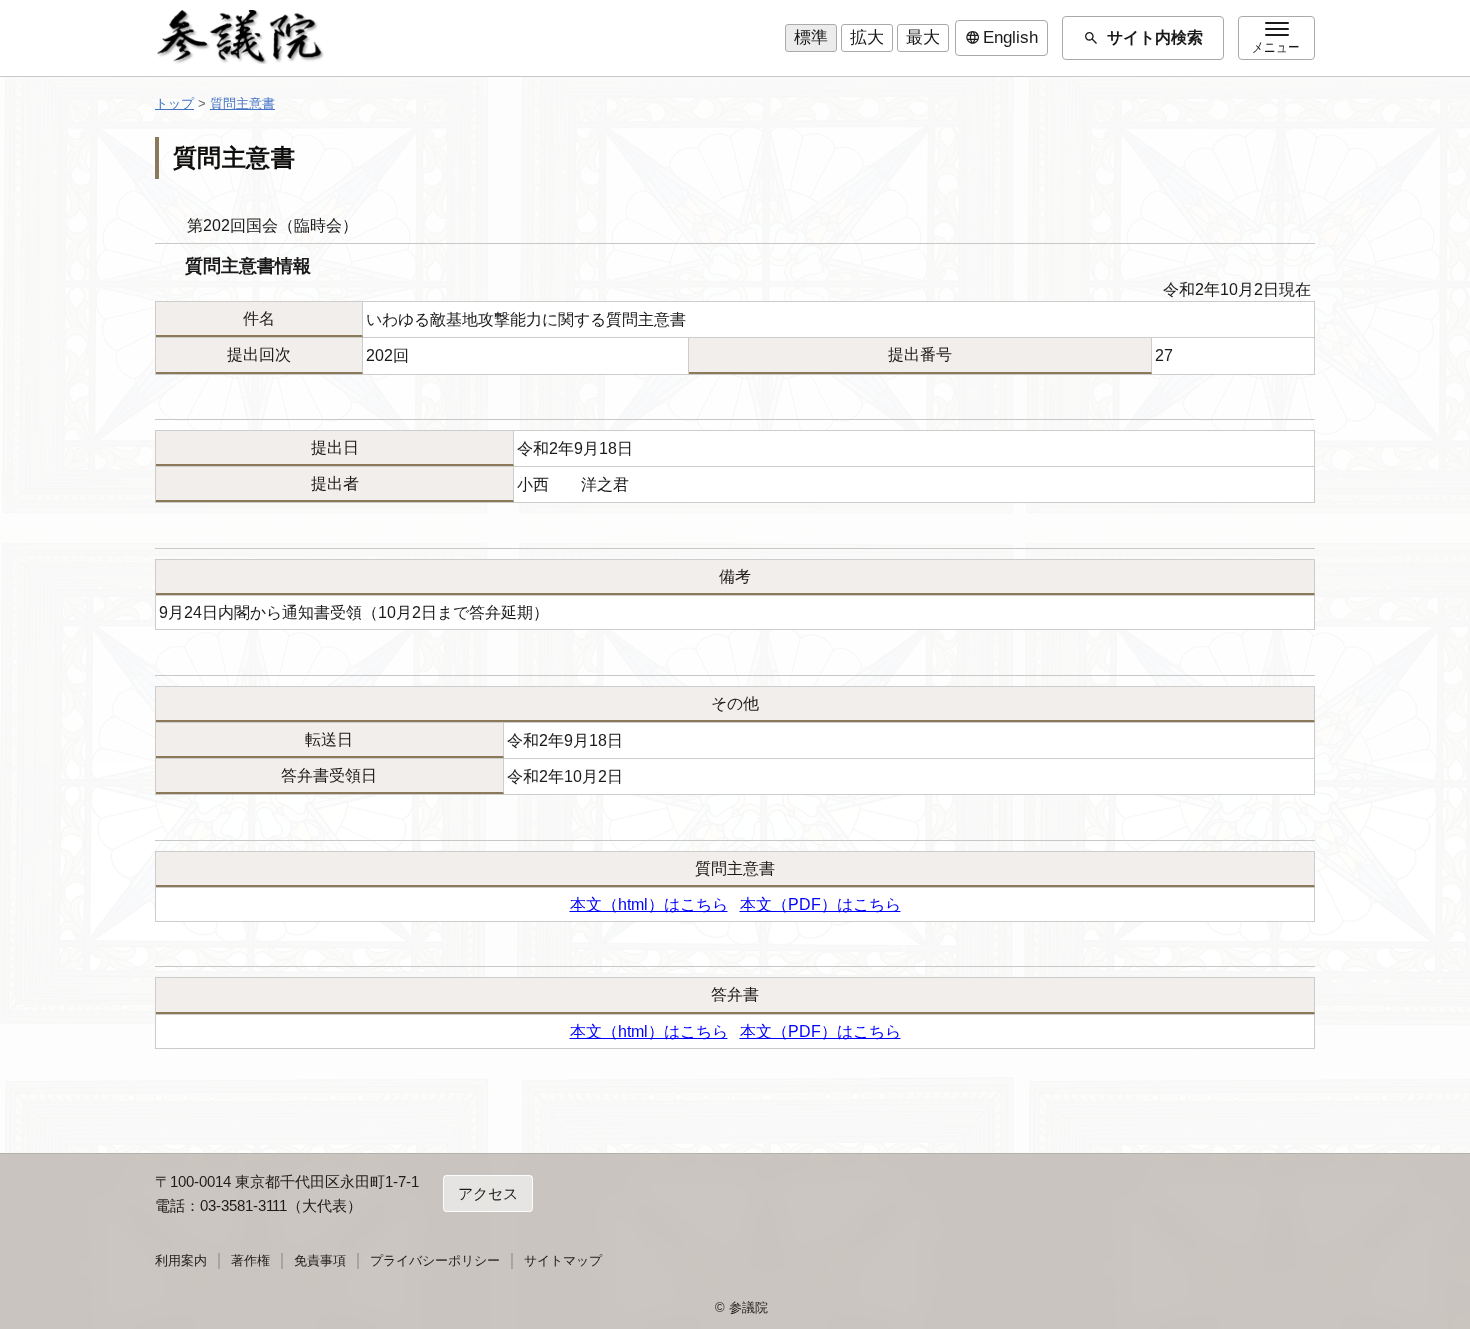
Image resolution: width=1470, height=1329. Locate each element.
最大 (923, 37)
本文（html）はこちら (649, 904)
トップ (174, 103)
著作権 (250, 1260)
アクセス (488, 1193)
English (1001, 38)
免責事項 (320, 1260)
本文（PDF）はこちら (820, 904)
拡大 (867, 37)
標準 (811, 37)
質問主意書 (242, 103)
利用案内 (181, 1260)
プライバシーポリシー (435, 1260)
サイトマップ (563, 1260)
